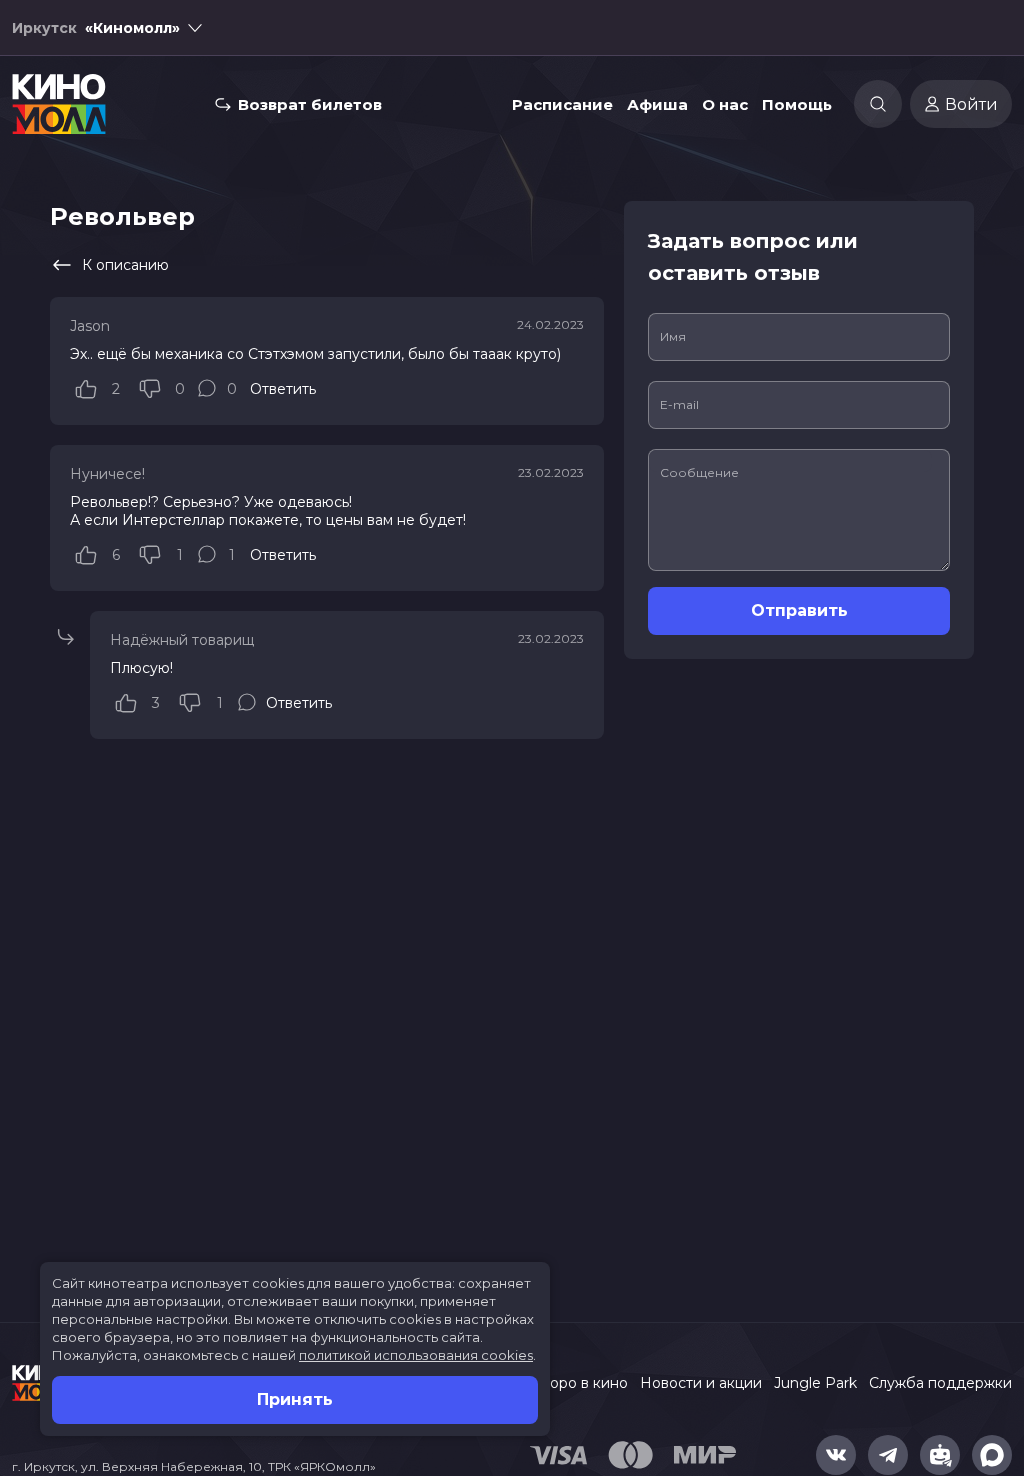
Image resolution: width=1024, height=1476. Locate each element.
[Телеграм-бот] (940, 1455)
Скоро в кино (580, 1383)
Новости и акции (701, 1383)
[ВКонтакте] (836, 1455)
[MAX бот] (992, 1455)
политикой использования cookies (416, 1355)
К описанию (125, 265)
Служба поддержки (940, 1383)
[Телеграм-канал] (888, 1455)
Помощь (797, 104)
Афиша (657, 104)
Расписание (562, 104)
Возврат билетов (310, 104)
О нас (725, 104)
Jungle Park (815, 1383)
